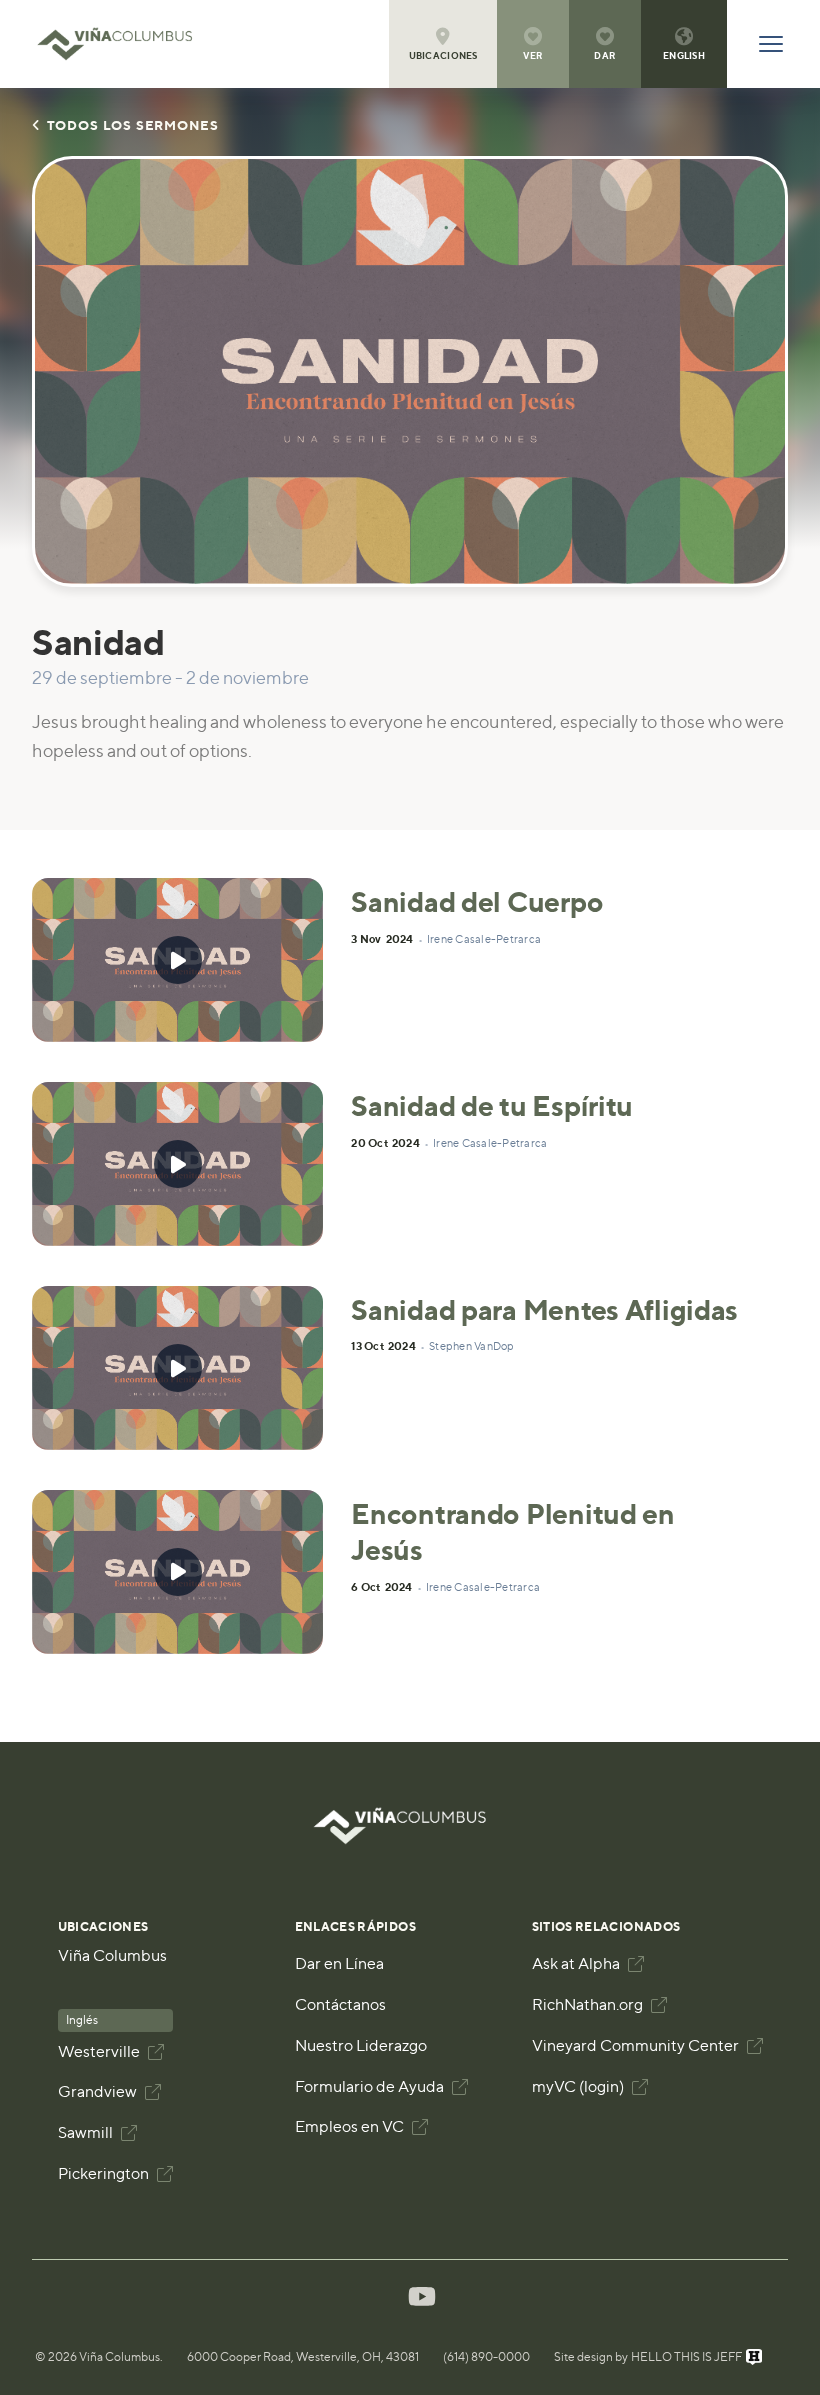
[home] (125, 44)
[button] (442, 44)
